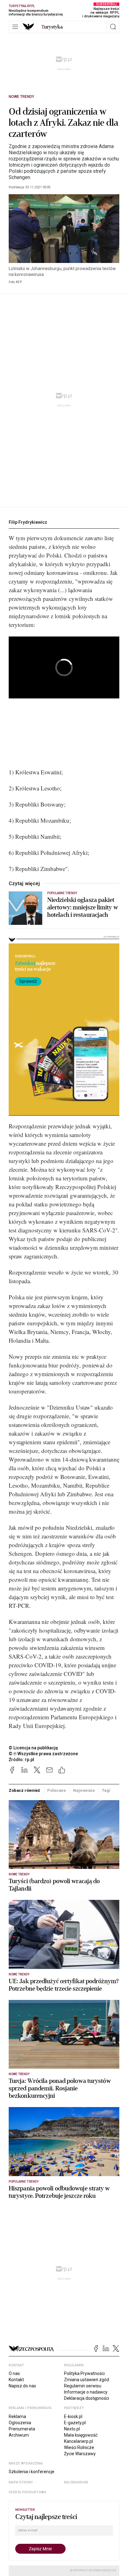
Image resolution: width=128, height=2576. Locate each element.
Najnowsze (84, 1790)
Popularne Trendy (62, 893)
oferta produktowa (27, 2492)
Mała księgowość (81, 2435)
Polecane (57, 1790)
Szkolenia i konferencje (32, 2472)
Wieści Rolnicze (79, 2447)
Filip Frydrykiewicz (28, 522)
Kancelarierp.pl (78, 2441)
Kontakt (16, 2380)
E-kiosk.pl (73, 2416)
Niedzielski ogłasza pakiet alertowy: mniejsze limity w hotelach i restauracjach (83, 908)
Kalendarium (76, 2482)
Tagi (106, 1790)
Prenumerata (22, 2429)
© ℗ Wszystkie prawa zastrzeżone (43, 1754)
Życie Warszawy (80, 2454)
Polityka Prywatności (84, 2373)
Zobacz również (24, 1790)
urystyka (52, 27)
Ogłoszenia (20, 2423)
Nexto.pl (72, 2429)
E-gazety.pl (75, 2423)
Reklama (17, 2416)
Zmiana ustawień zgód (87, 2380)
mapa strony (21, 2482)
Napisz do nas (22, 2386)
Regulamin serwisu (83, 2386)
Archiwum (19, 2435)
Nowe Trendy (21, 97)
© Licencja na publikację (34, 1748)
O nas (14, 2373)
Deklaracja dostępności (87, 2398)
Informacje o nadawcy (86, 2392)
